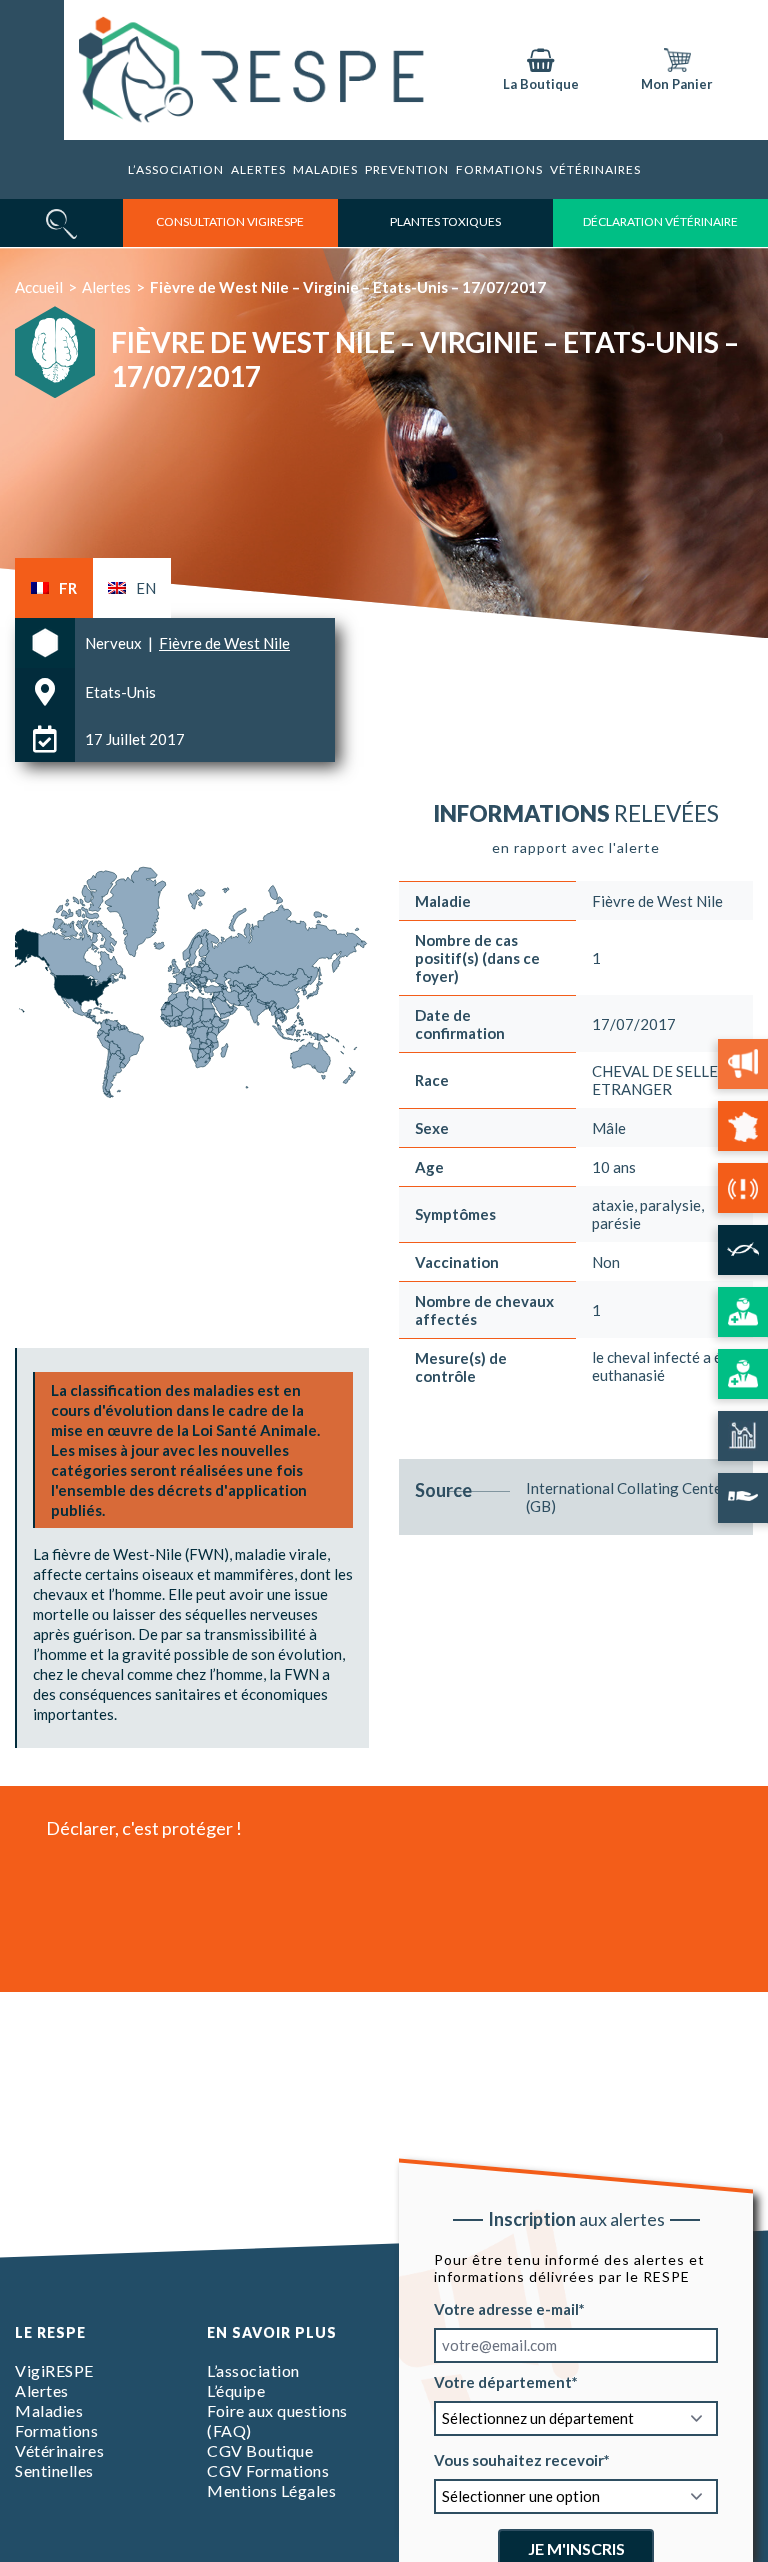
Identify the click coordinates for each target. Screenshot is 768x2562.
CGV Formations (268, 2470)
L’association (176, 169)
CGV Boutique (260, 2450)
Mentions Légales (271, 2490)
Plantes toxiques (445, 221)
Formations (56, 2430)
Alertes (258, 169)
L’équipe (236, 2390)
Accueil (39, 287)
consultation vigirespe (230, 221)
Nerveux (115, 643)
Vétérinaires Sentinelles (59, 2460)
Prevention (407, 169)
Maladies (325, 169)
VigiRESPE (54, 2370)
